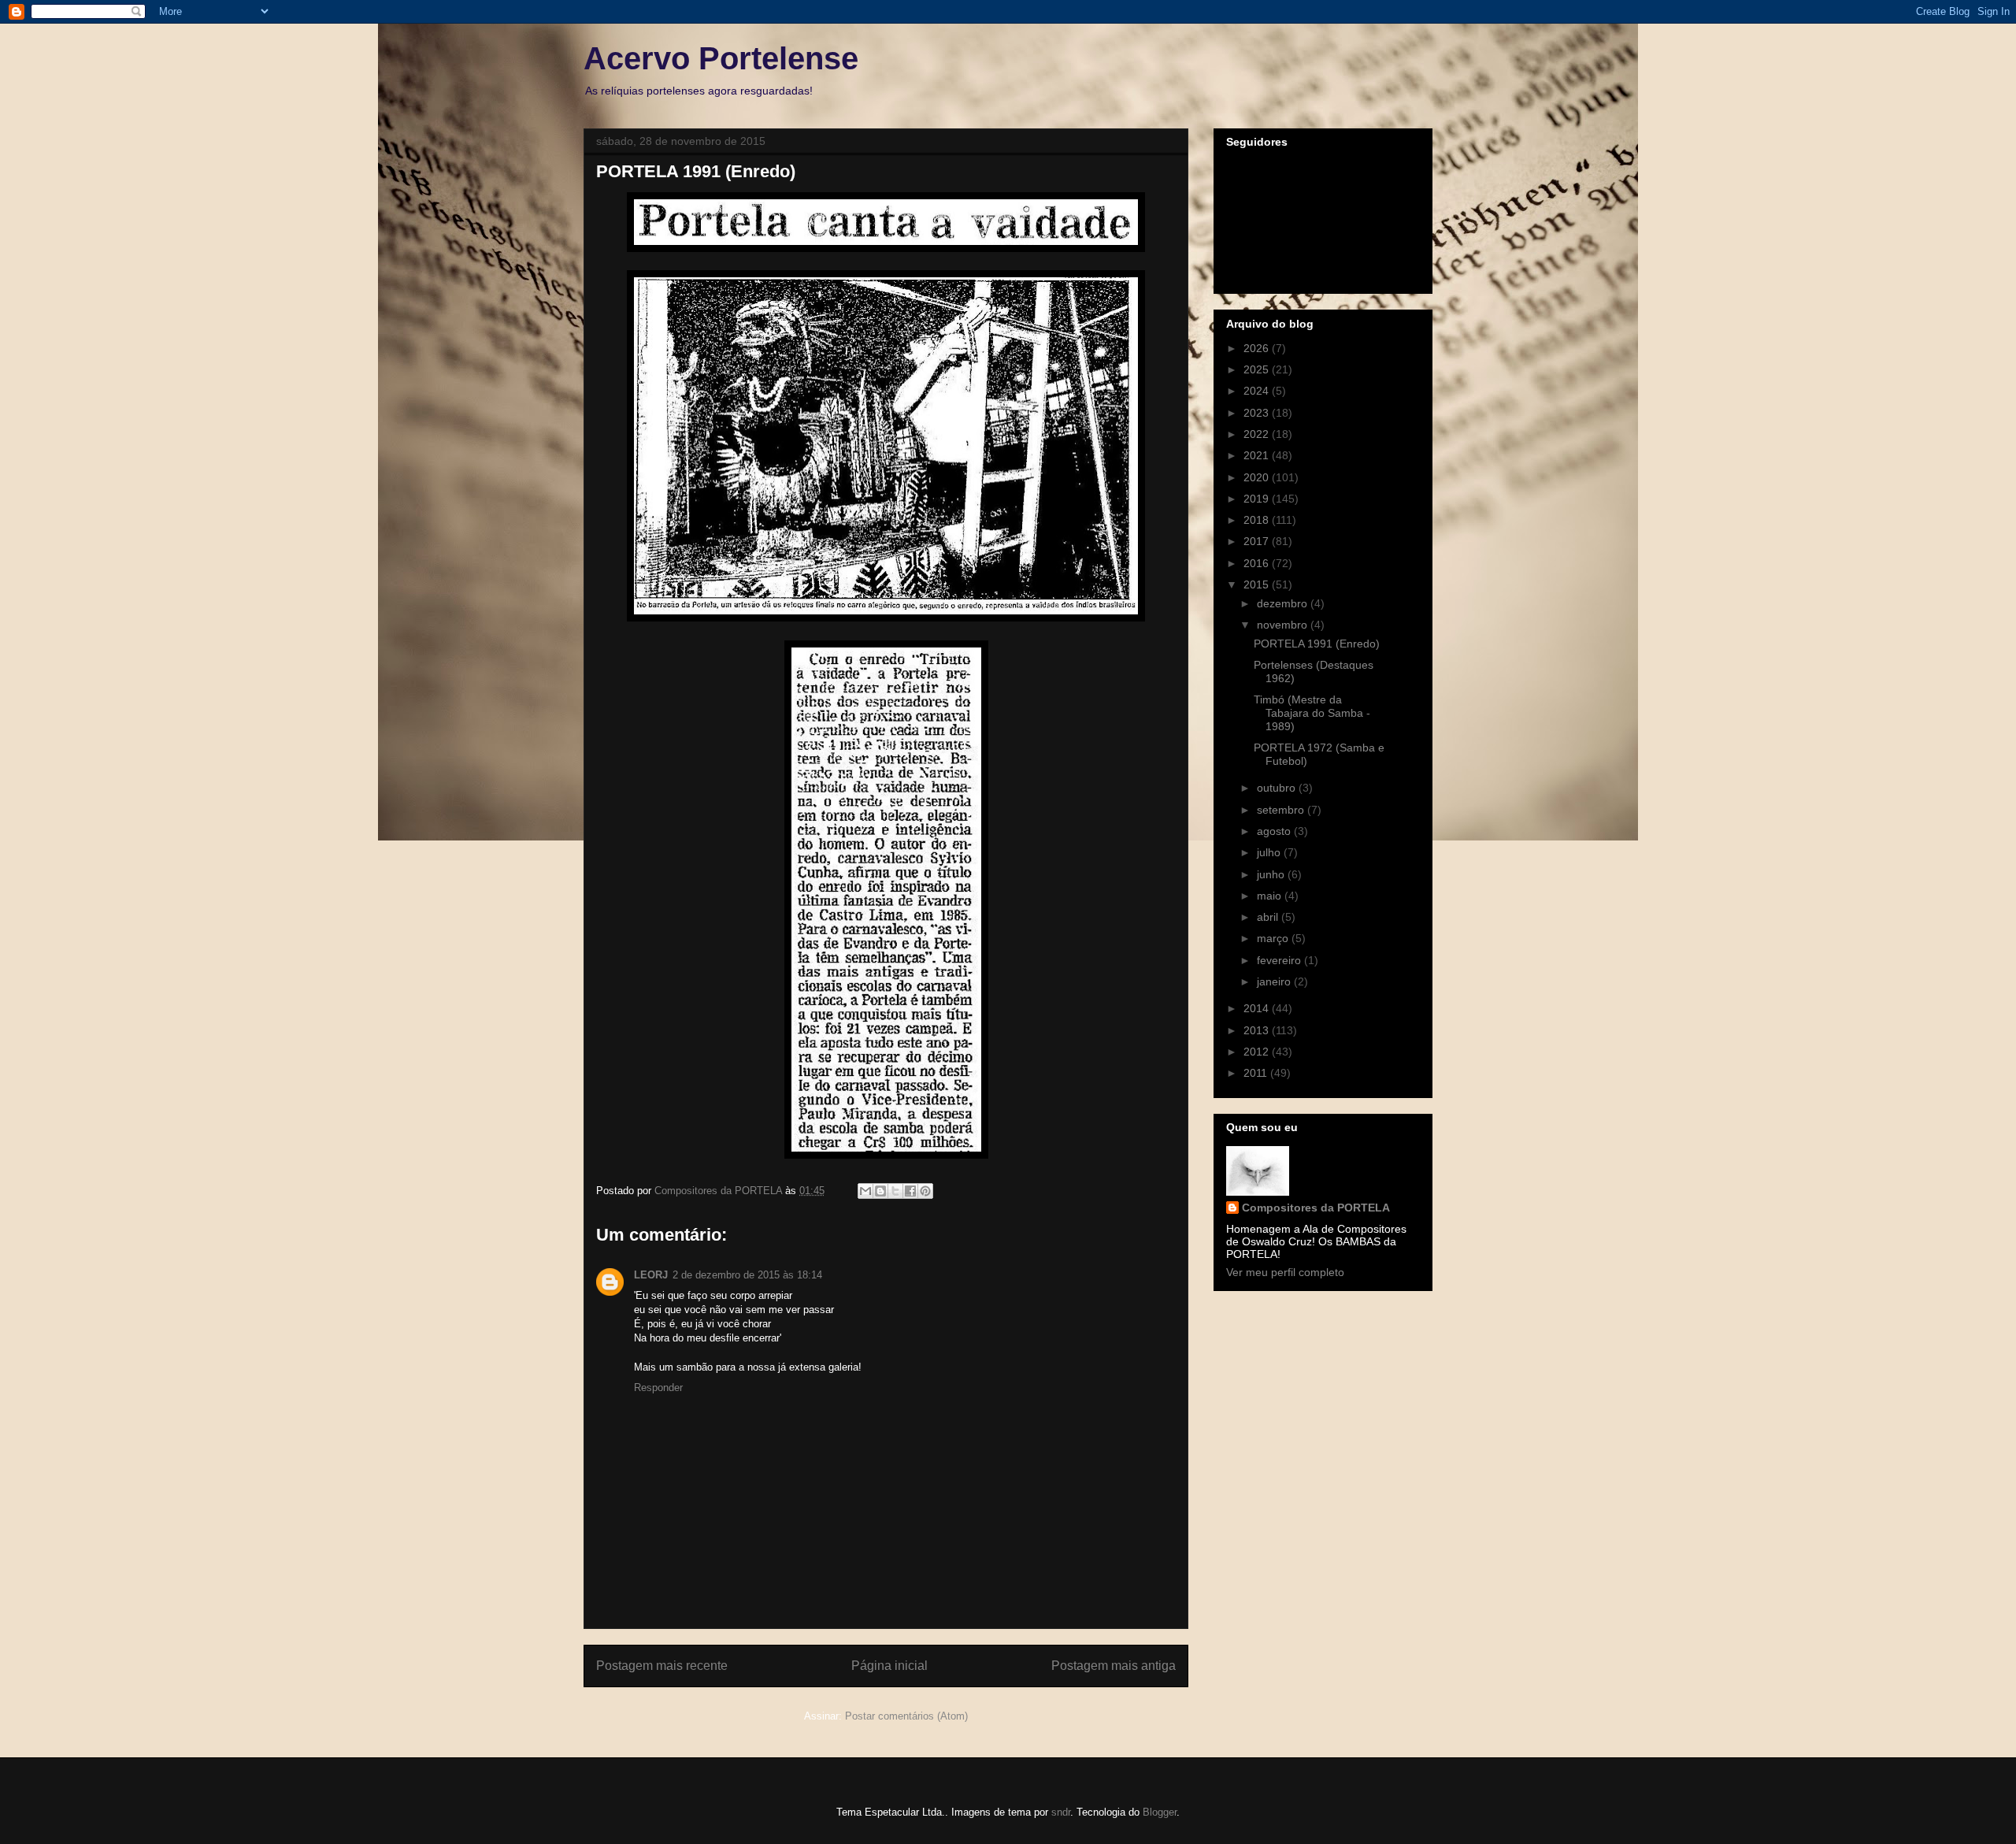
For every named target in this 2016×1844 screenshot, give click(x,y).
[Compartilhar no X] (895, 1191)
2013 (1258, 1030)
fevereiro (1280, 960)
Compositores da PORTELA (1316, 1208)
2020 (1258, 477)
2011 (1257, 1073)
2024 (1258, 391)
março (1274, 938)
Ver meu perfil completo (1285, 1272)
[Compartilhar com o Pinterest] (925, 1191)
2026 (1258, 348)
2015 (1258, 584)
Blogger (1160, 1812)
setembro (1282, 810)
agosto (1275, 831)
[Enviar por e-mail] (865, 1191)
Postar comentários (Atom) (906, 1716)
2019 (1258, 499)
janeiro (1275, 981)
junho (1272, 874)
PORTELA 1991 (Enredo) (1317, 644)
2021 (1258, 455)
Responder (658, 1388)
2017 (1258, 541)
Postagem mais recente (662, 1666)
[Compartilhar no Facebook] (910, 1191)
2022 (1258, 434)
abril (1269, 917)
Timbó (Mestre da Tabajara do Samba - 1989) (1312, 713)
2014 (1258, 1008)
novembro (1284, 625)
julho (1270, 852)
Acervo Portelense (721, 58)
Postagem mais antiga (1114, 1666)
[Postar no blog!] (880, 1191)
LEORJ (651, 1275)
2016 (1258, 563)
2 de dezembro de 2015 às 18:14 (747, 1275)
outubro (1278, 788)
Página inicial (889, 1666)
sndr (1061, 1812)
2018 (1258, 520)
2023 (1258, 413)
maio (1271, 896)
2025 (1258, 369)
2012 (1258, 1052)
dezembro (1284, 603)
